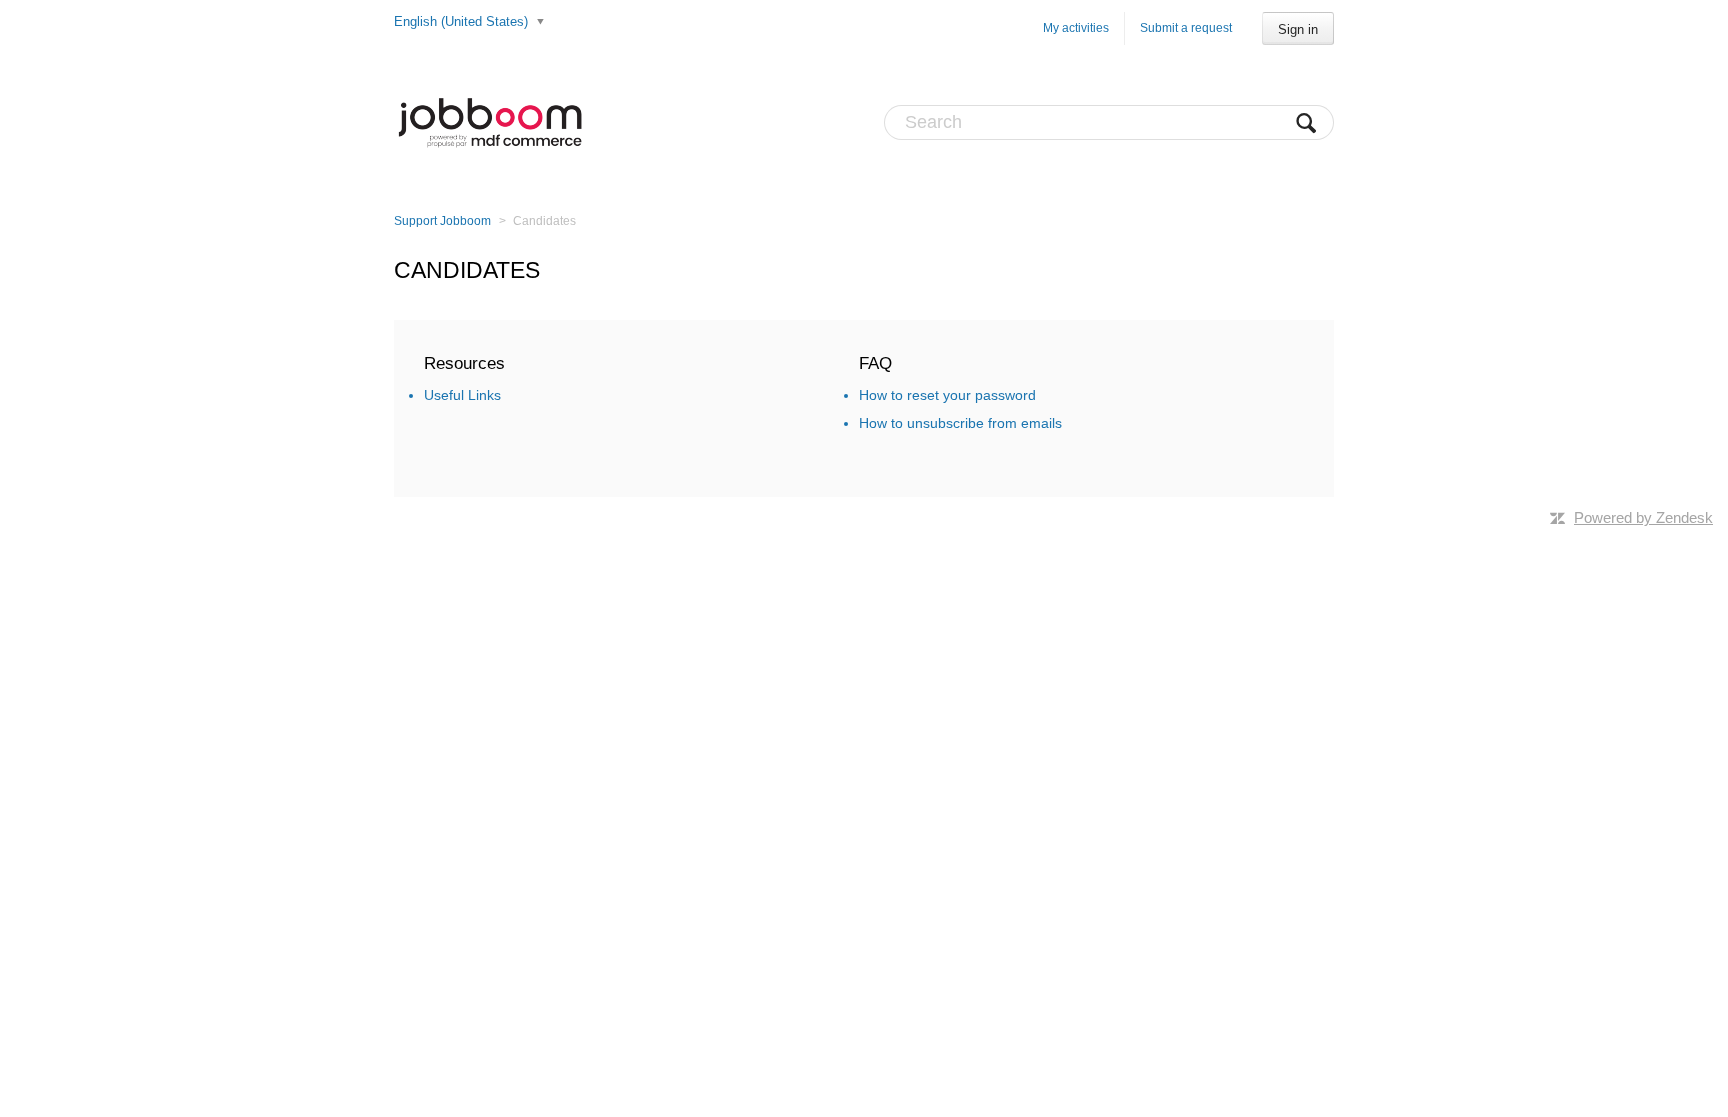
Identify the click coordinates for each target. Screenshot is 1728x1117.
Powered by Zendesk (1643, 517)
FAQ (875, 363)
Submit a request (1186, 28)
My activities (1076, 28)
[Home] (490, 122)
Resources (464, 363)
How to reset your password (947, 395)
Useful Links (462, 395)
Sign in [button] (1298, 29)
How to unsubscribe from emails (960, 423)
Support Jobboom (442, 221)
